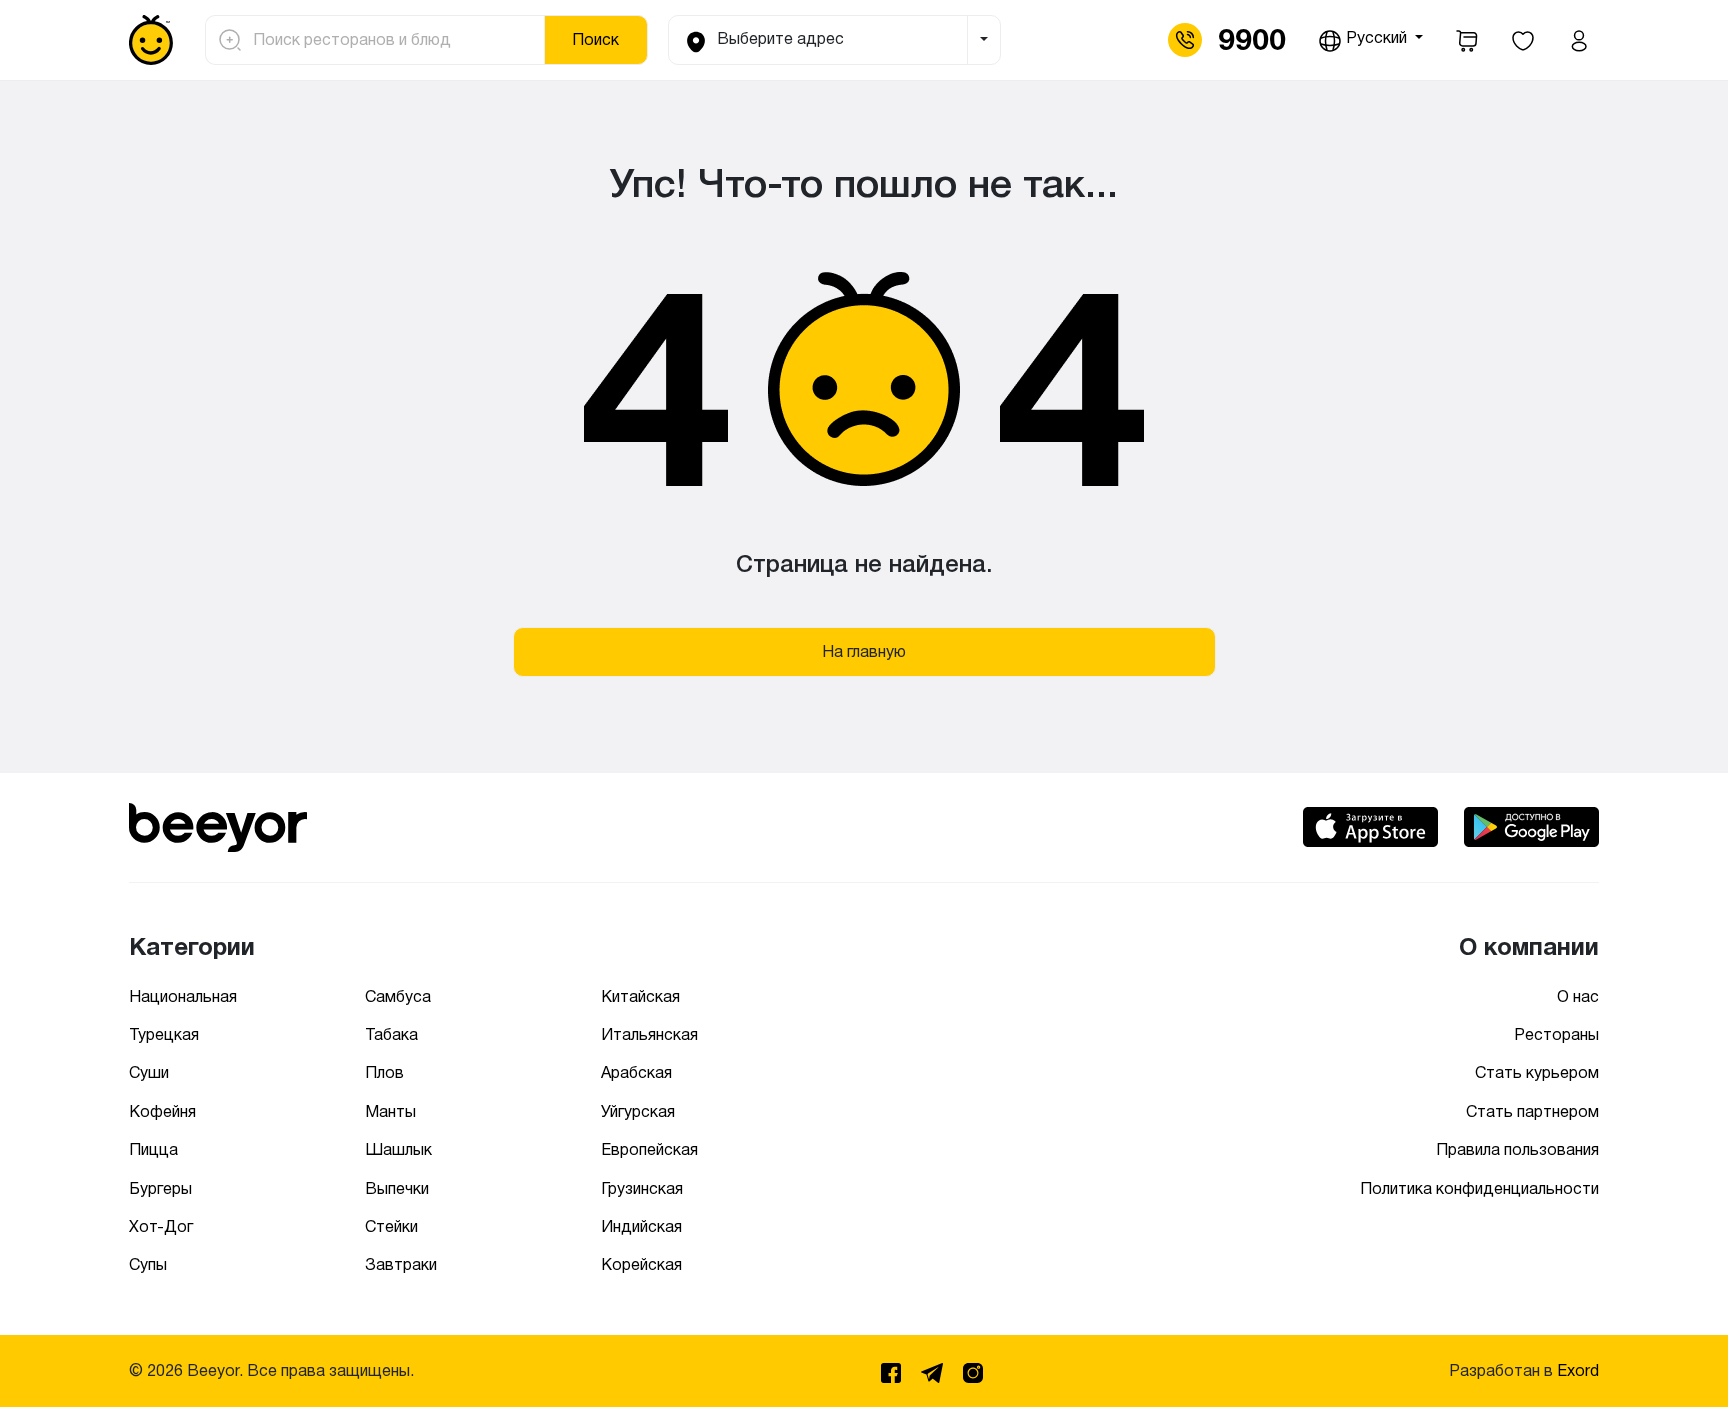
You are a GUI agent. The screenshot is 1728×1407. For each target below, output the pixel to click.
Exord (1578, 1370)
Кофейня (162, 1111)
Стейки (391, 1226)
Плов (384, 1072)
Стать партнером (1532, 1111)
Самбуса (398, 996)
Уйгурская (638, 1111)
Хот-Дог (161, 1226)
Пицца (153, 1149)
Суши (149, 1072)
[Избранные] (1523, 40)
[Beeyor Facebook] (893, 1369)
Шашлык (398, 1149)
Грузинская (642, 1188)
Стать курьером (1537, 1072)
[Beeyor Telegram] (934, 1369)
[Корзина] (1467, 40)
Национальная (183, 996)
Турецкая (164, 1034)
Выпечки (397, 1188)
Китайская (640, 996)
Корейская (641, 1264)
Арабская (636, 1072)
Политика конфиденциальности (1479, 1188)
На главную (864, 651)
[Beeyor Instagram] (973, 1369)
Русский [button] (1376, 37)
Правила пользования (1517, 1149)
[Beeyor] (218, 823)
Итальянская (649, 1034)
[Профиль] (1579, 40)
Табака (391, 1034)
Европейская (649, 1149)
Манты (390, 1111)
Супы (148, 1264)
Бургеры (160, 1188)
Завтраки (401, 1264)
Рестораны (1556, 1034)
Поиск (595, 39)
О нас (1578, 996)
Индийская (641, 1226)
